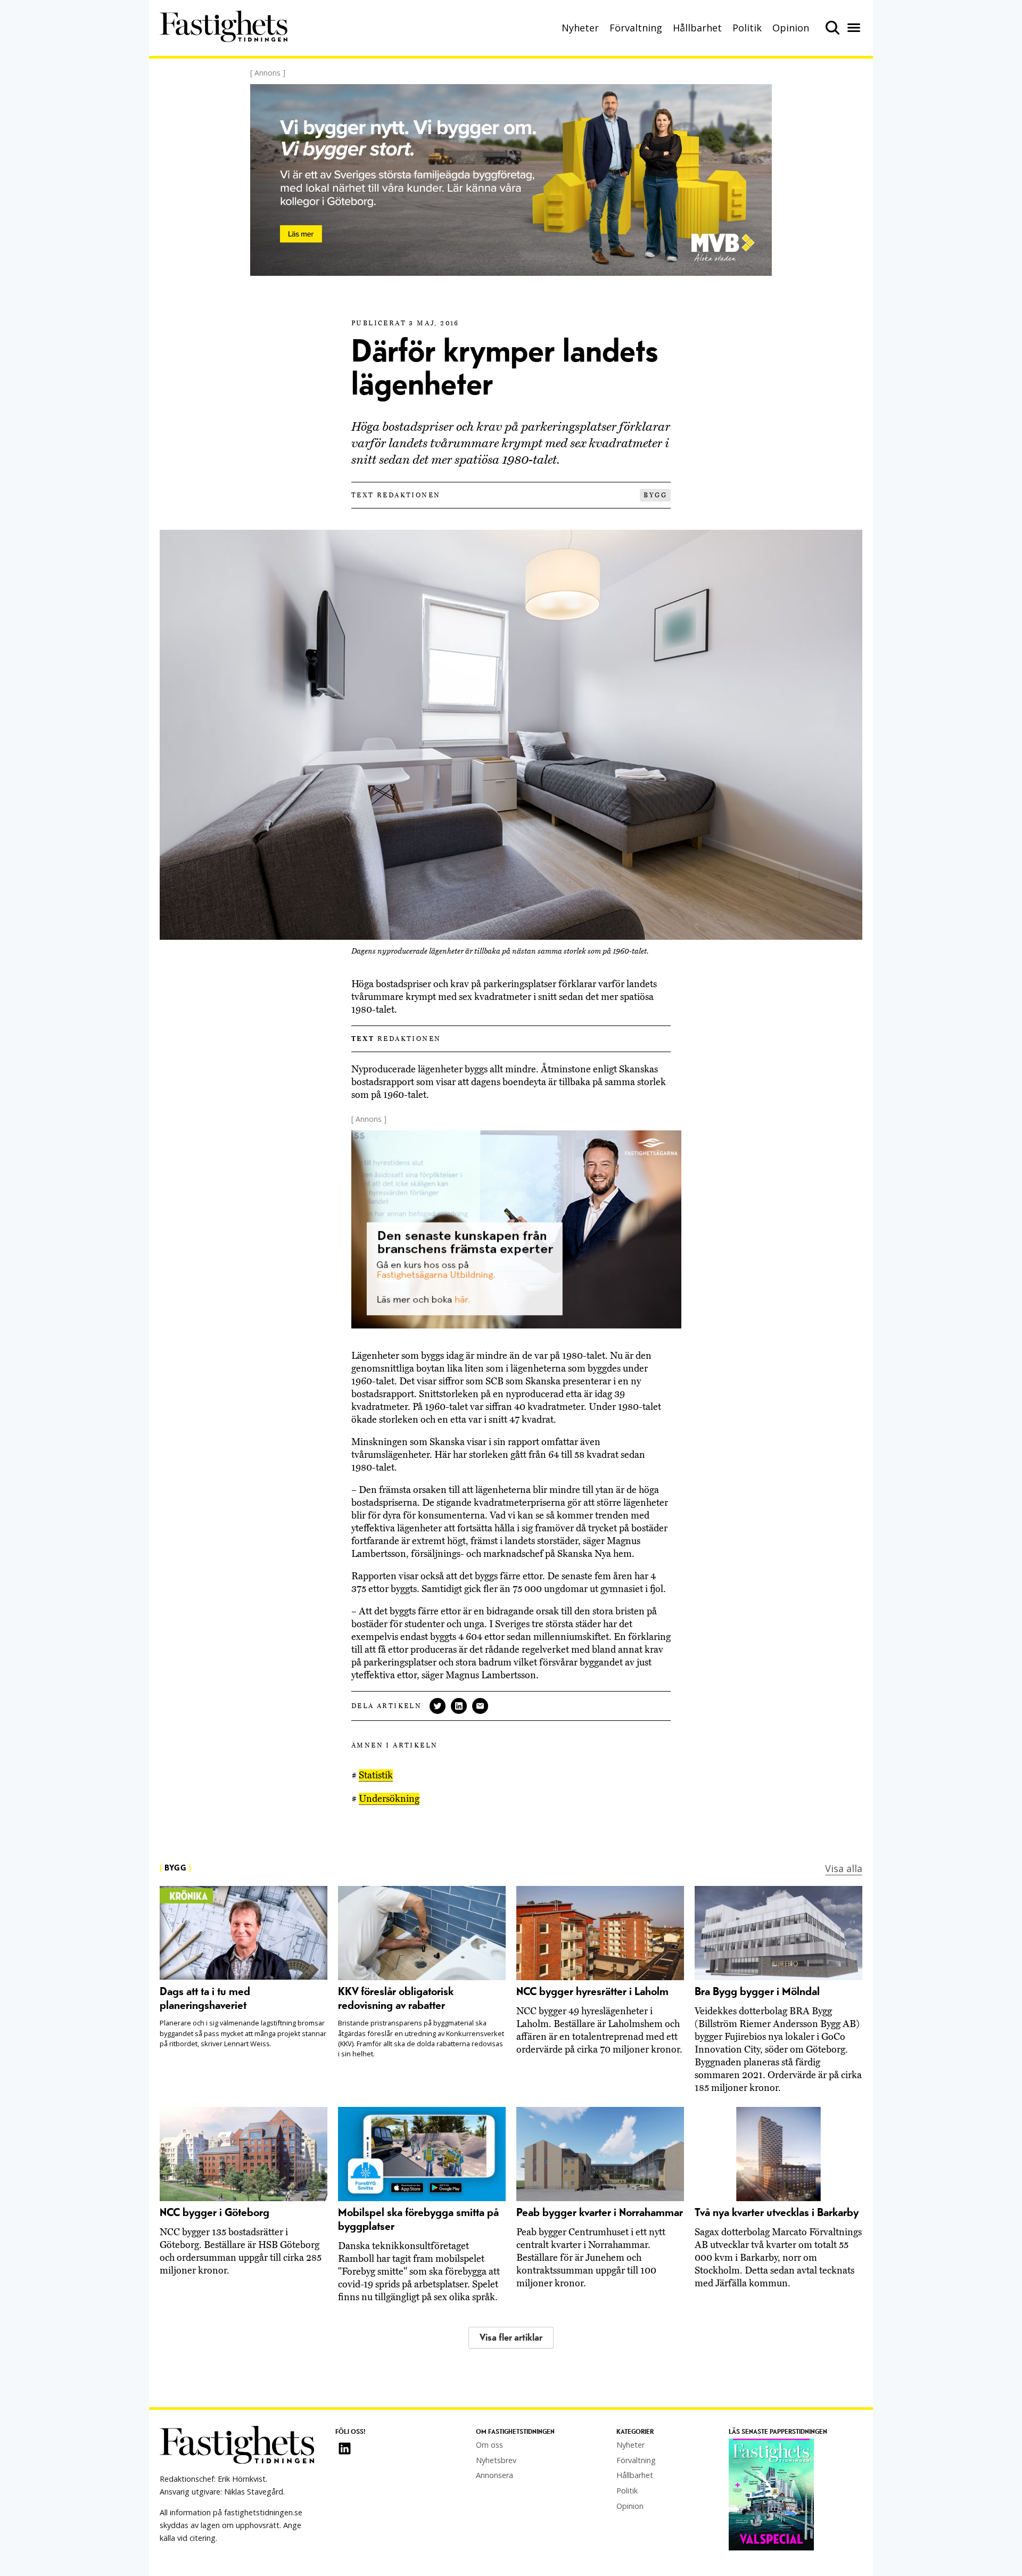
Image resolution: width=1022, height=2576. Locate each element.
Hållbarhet (697, 28)
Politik (747, 28)
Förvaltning (636, 28)
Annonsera (494, 2475)
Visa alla (844, 1868)
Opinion (791, 28)
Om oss (489, 2445)
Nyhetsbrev (496, 2460)
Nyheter (580, 28)
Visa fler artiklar (511, 2338)
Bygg (655, 495)
